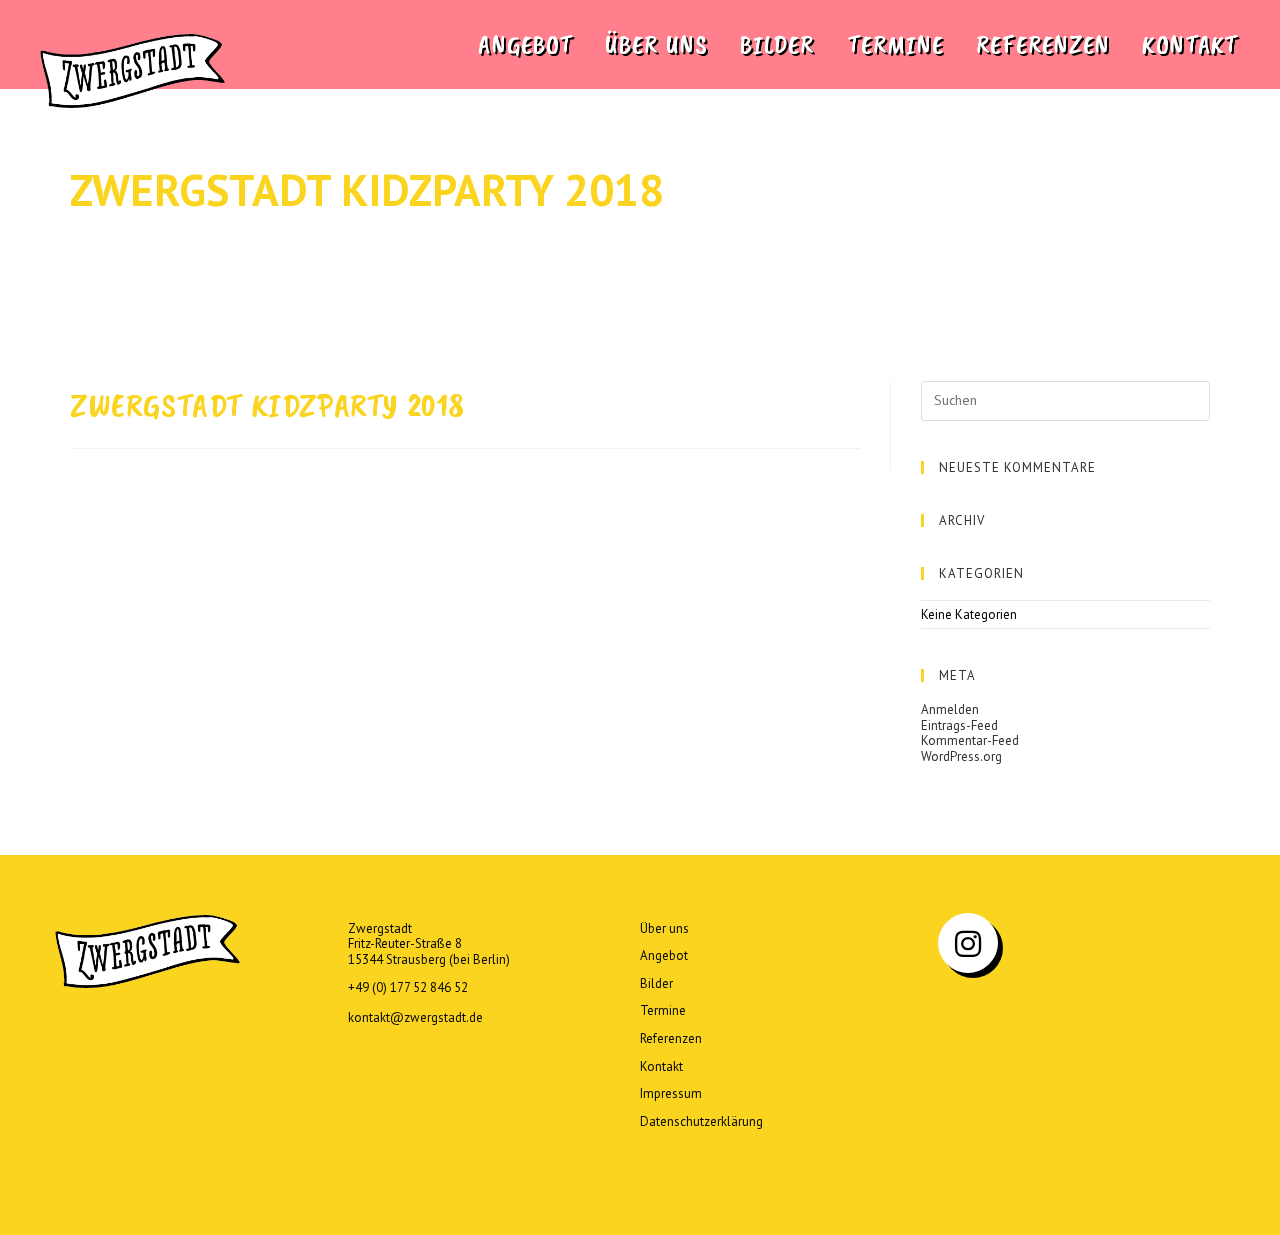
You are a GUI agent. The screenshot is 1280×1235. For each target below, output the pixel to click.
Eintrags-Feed (959, 725)
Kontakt (661, 1066)
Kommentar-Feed (970, 740)
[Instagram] (968, 943)
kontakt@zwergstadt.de (415, 1017)
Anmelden (950, 709)
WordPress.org (961, 756)
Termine (663, 1010)
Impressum (671, 1093)
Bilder (656, 983)
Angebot (664, 955)
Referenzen (671, 1038)
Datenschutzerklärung (701, 1121)
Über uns (664, 928)
